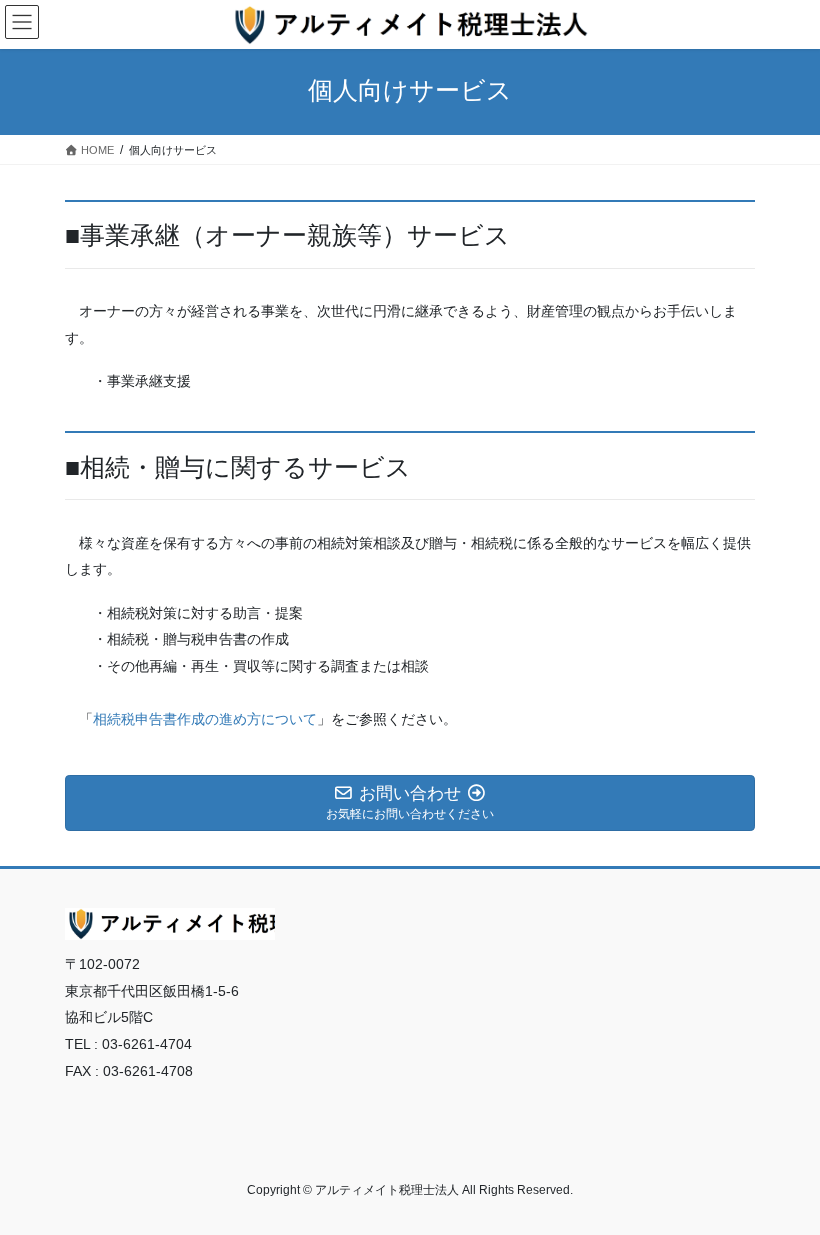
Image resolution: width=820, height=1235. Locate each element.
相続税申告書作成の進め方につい (198, 719)
